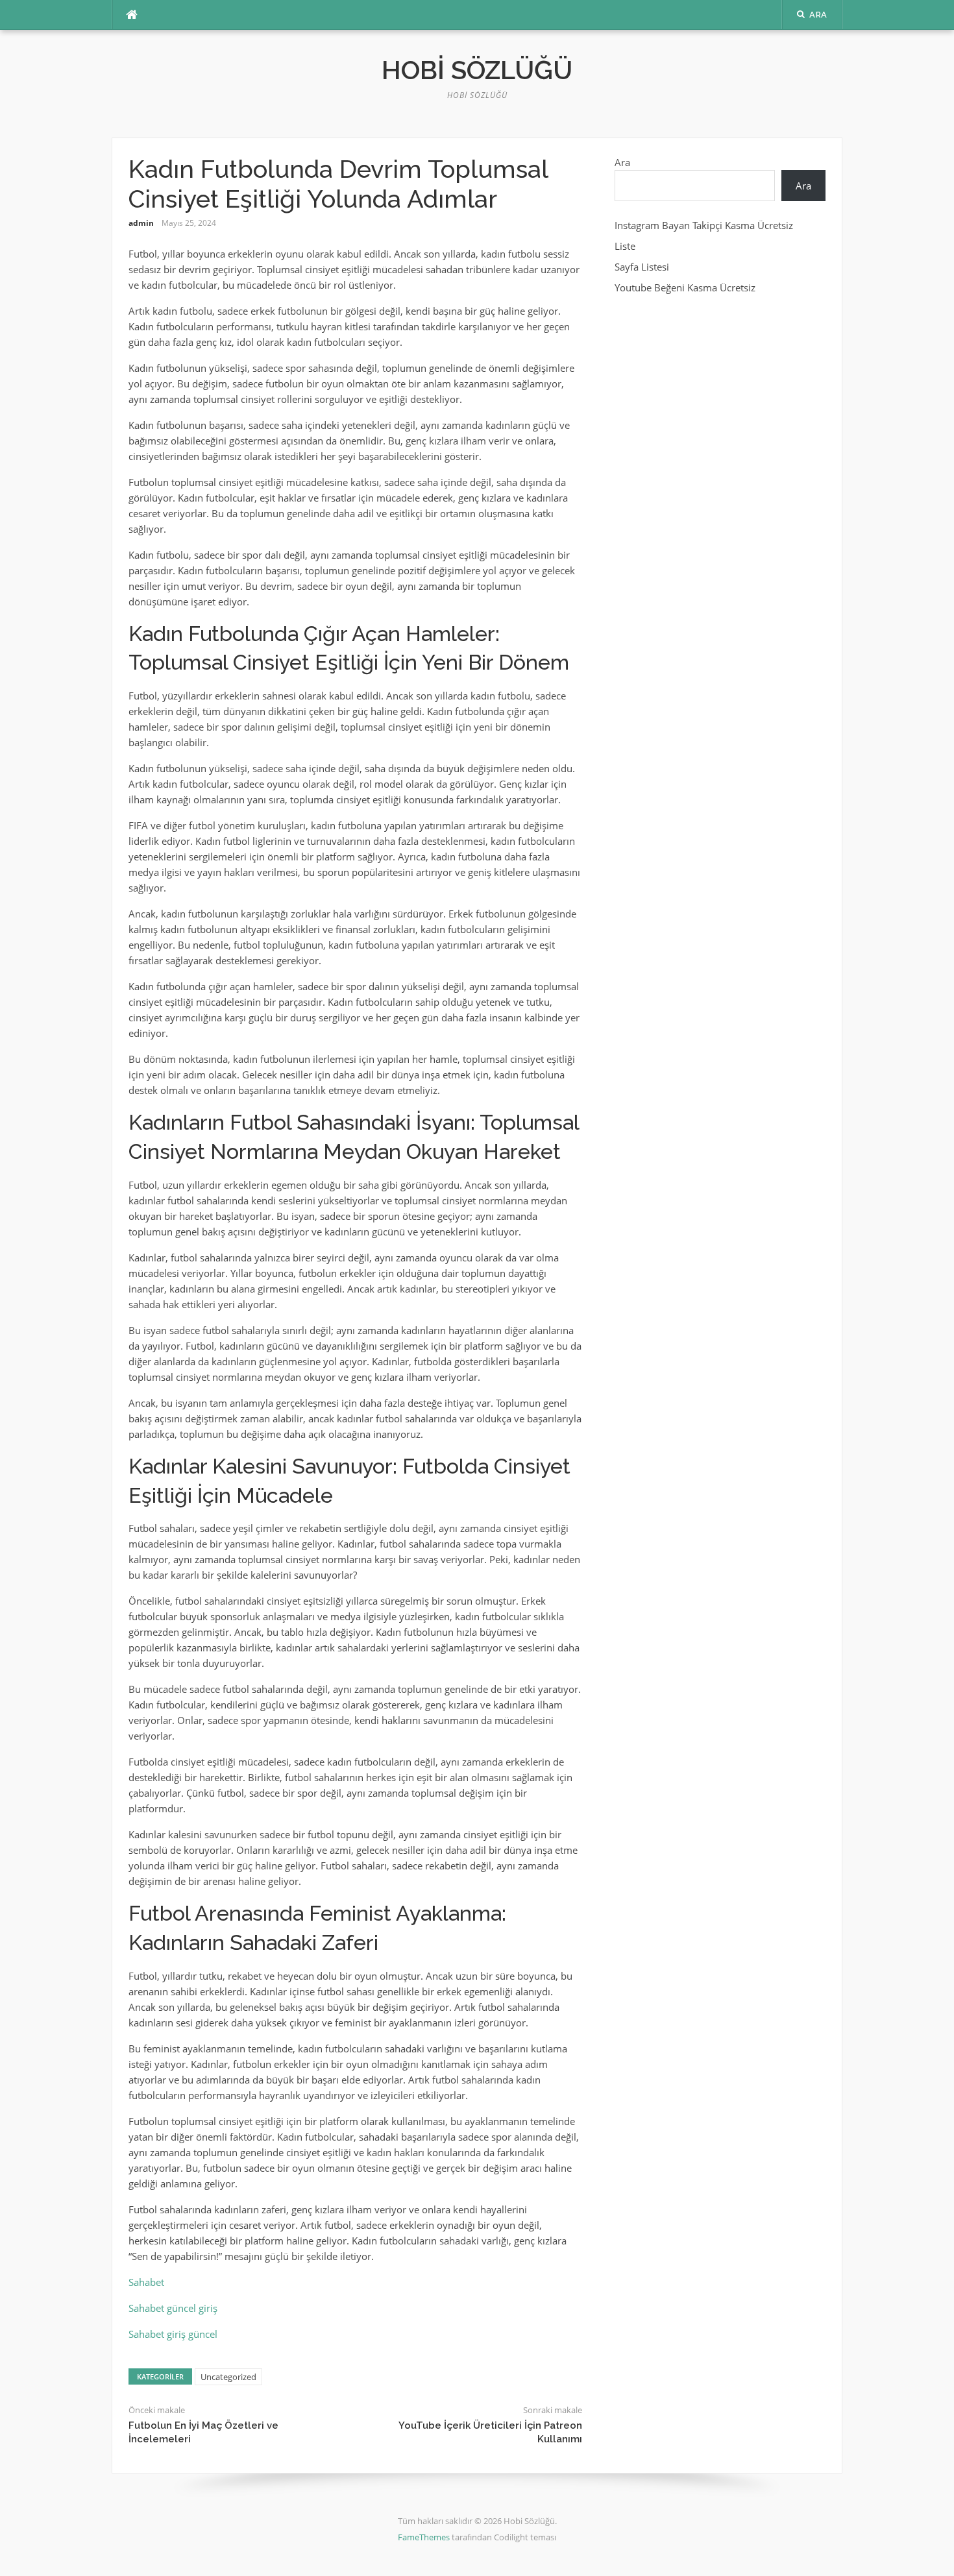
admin (141, 223)
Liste (625, 246)
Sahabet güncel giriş (173, 2308)
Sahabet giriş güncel (173, 2334)
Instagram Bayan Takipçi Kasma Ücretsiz (704, 225)
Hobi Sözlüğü (477, 70)
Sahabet (146, 2282)
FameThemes (424, 2537)
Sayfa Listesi (642, 267)
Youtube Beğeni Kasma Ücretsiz (685, 287)
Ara (622, 162)
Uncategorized (228, 2377)
